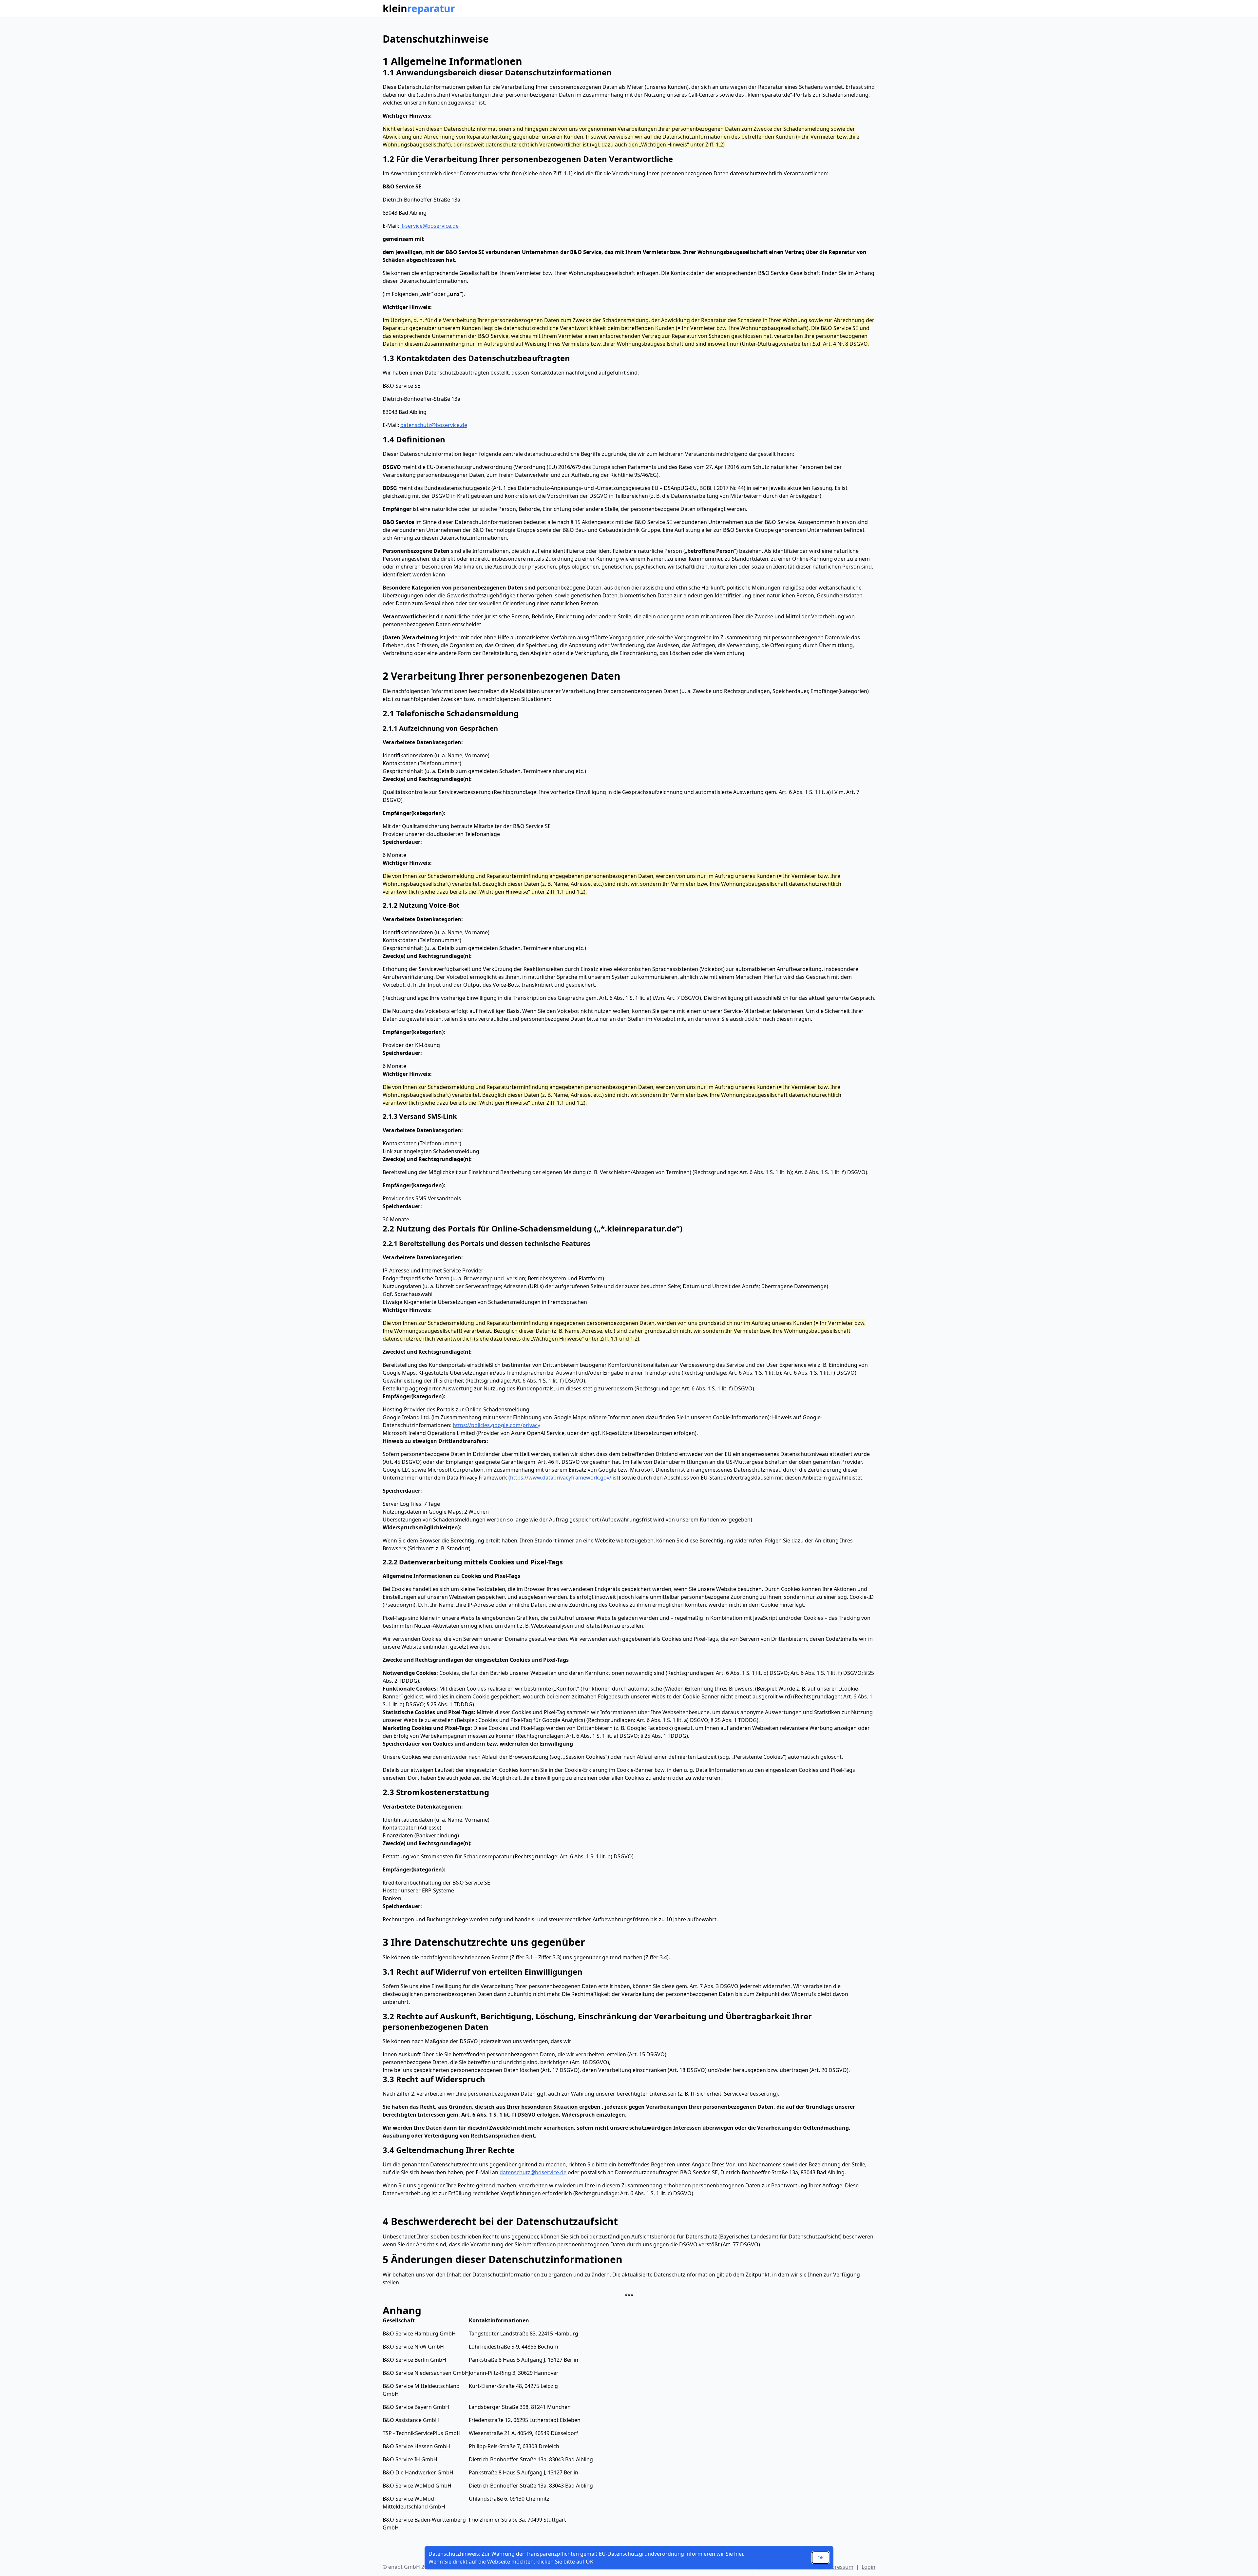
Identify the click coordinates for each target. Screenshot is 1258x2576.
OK (821, 2557)
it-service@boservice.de (429, 226)
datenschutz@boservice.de (434, 425)
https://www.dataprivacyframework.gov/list (564, 1478)
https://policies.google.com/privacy (496, 1425)
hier (739, 2554)
